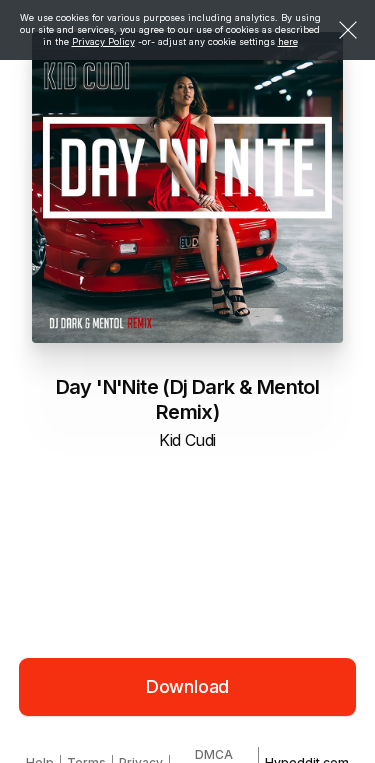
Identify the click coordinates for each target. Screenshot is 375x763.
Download (188, 686)
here (288, 41)
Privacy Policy (103, 41)
